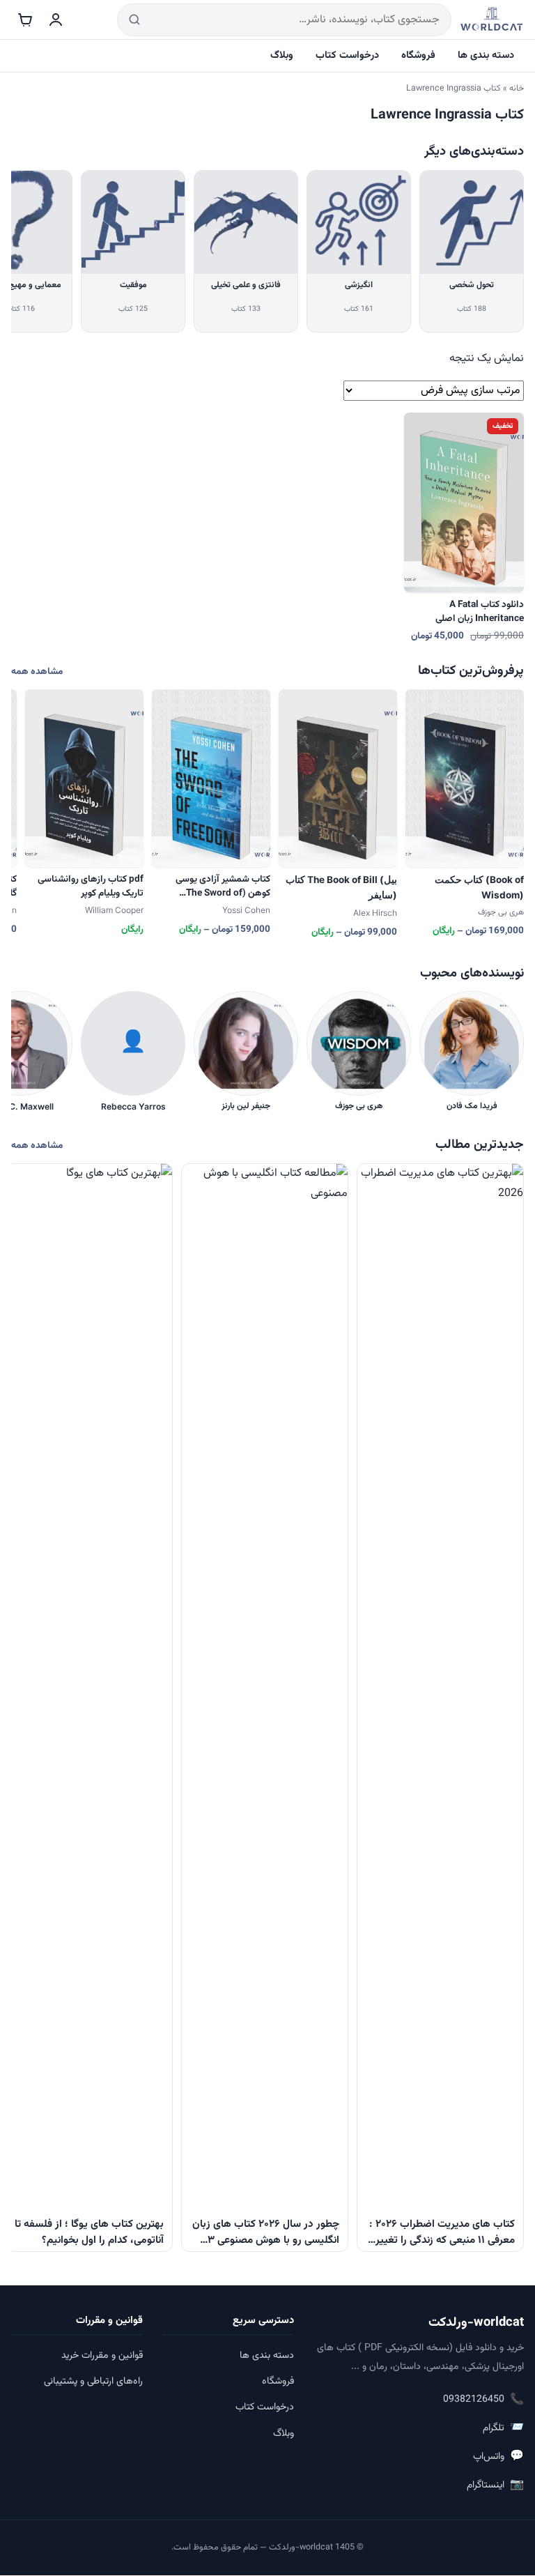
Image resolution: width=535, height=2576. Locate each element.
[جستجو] (134, 20)
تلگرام (503, 2428)
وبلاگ (282, 55)
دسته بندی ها (486, 55)
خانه (517, 89)
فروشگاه (418, 55)
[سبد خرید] (25, 20)
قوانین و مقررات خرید (102, 2356)
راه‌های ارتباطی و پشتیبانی (93, 2382)
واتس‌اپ (498, 2456)
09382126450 (483, 2400)
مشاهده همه (37, 672)
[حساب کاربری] (56, 20)
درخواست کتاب (347, 55)
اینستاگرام (495, 2485)
